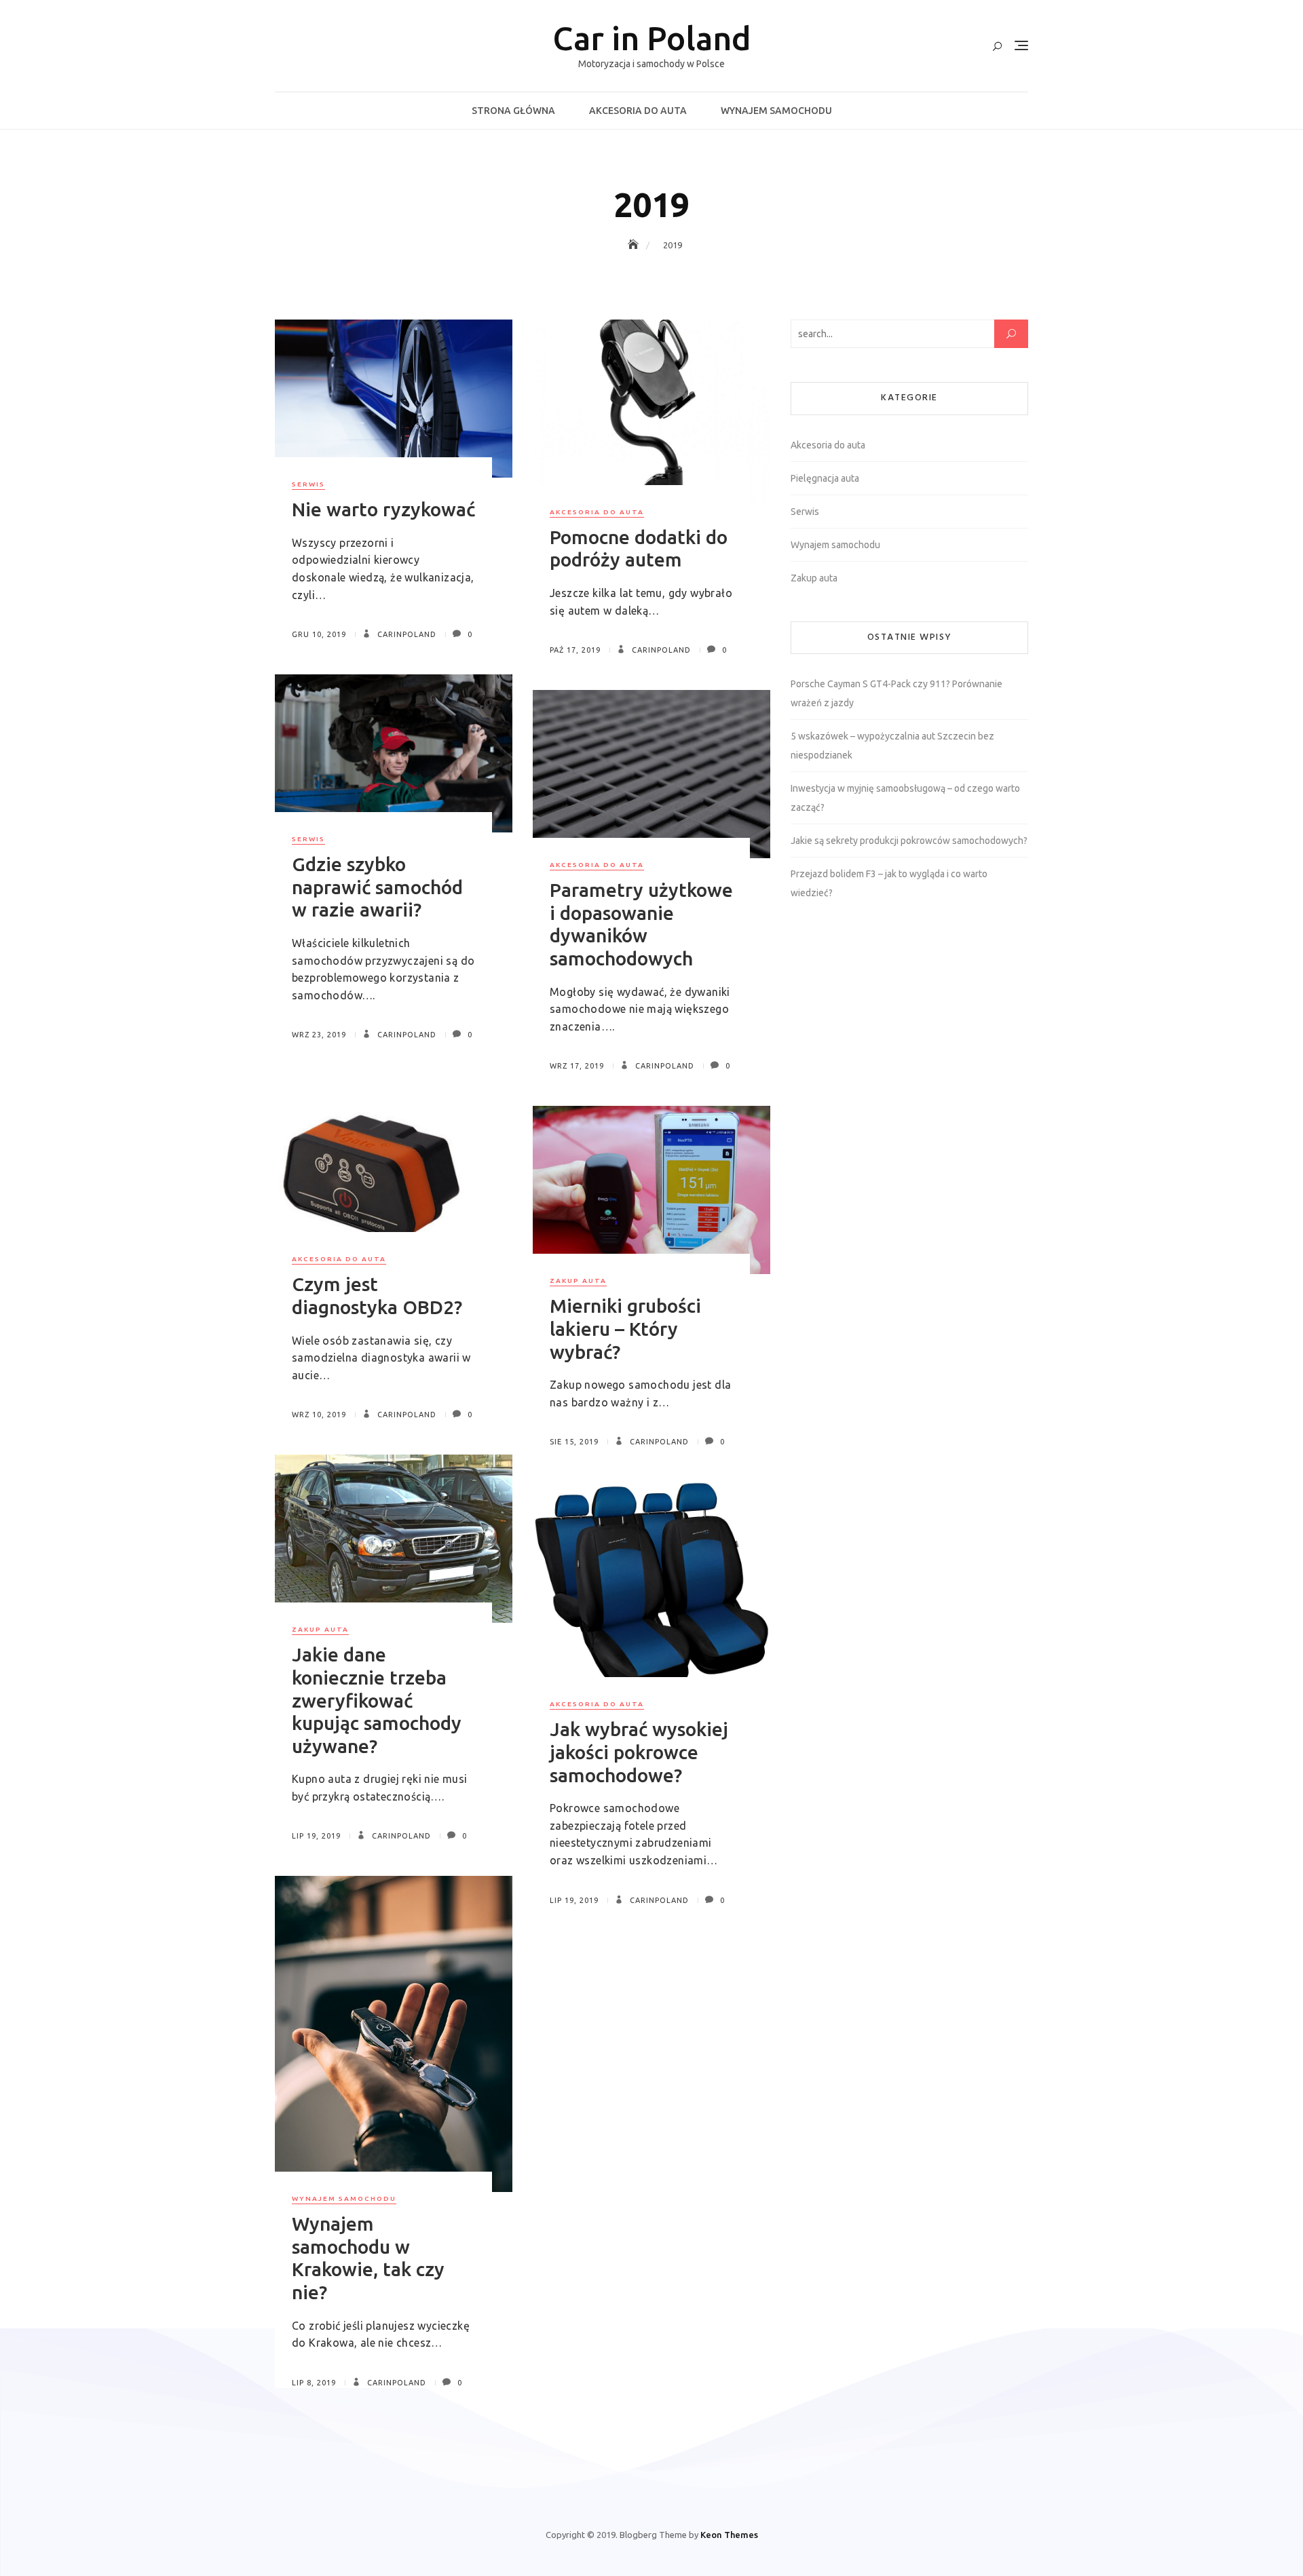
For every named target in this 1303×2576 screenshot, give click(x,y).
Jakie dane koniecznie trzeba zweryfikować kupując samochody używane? (377, 1700)
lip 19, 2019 (316, 1836)
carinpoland (405, 634)
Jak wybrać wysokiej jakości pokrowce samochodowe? (639, 1752)
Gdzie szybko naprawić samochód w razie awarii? (377, 887)
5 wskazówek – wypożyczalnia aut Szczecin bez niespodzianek (892, 746)
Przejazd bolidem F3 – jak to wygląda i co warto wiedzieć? (889, 883)
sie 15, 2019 (574, 1442)
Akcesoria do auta (638, 111)
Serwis (308, 484)
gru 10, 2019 (319, 634)
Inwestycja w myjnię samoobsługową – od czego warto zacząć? (905, 798)
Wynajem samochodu (776, 111)
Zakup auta (578, 1281)
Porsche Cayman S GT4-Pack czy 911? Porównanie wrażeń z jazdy (896, 693)
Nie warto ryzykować (383, 509)
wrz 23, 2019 (319, 1035)
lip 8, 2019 (314, 2383)
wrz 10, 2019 (319, 1415)
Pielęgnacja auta (825, 478)
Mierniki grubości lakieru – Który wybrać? (625, 1328)
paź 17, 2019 (575, 650)
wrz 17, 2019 (577, 1066)
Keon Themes (729, 2535)
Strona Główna (513, 111)
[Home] (635, 245)
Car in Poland (652, 38)
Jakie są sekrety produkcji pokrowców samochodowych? (909, 841)
